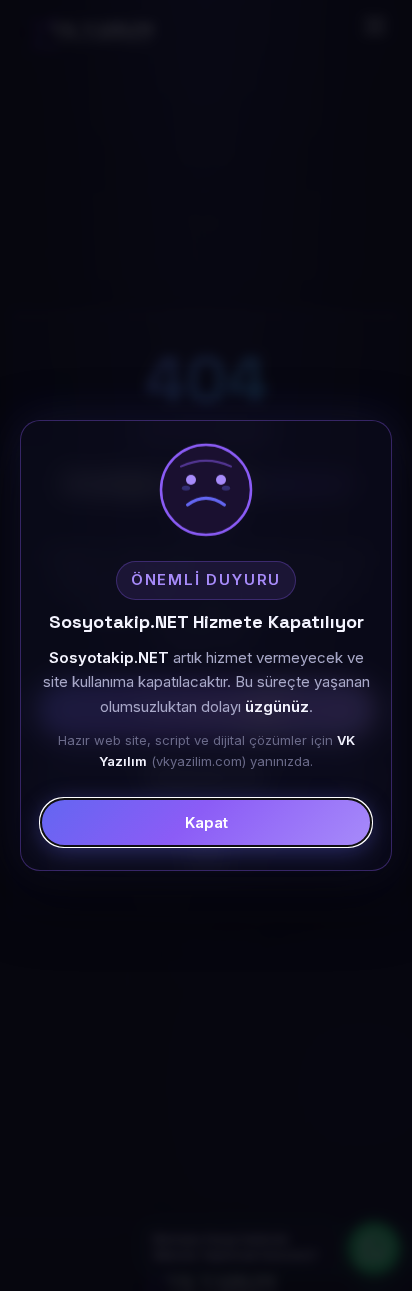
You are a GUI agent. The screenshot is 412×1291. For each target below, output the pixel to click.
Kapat (206, 822)
